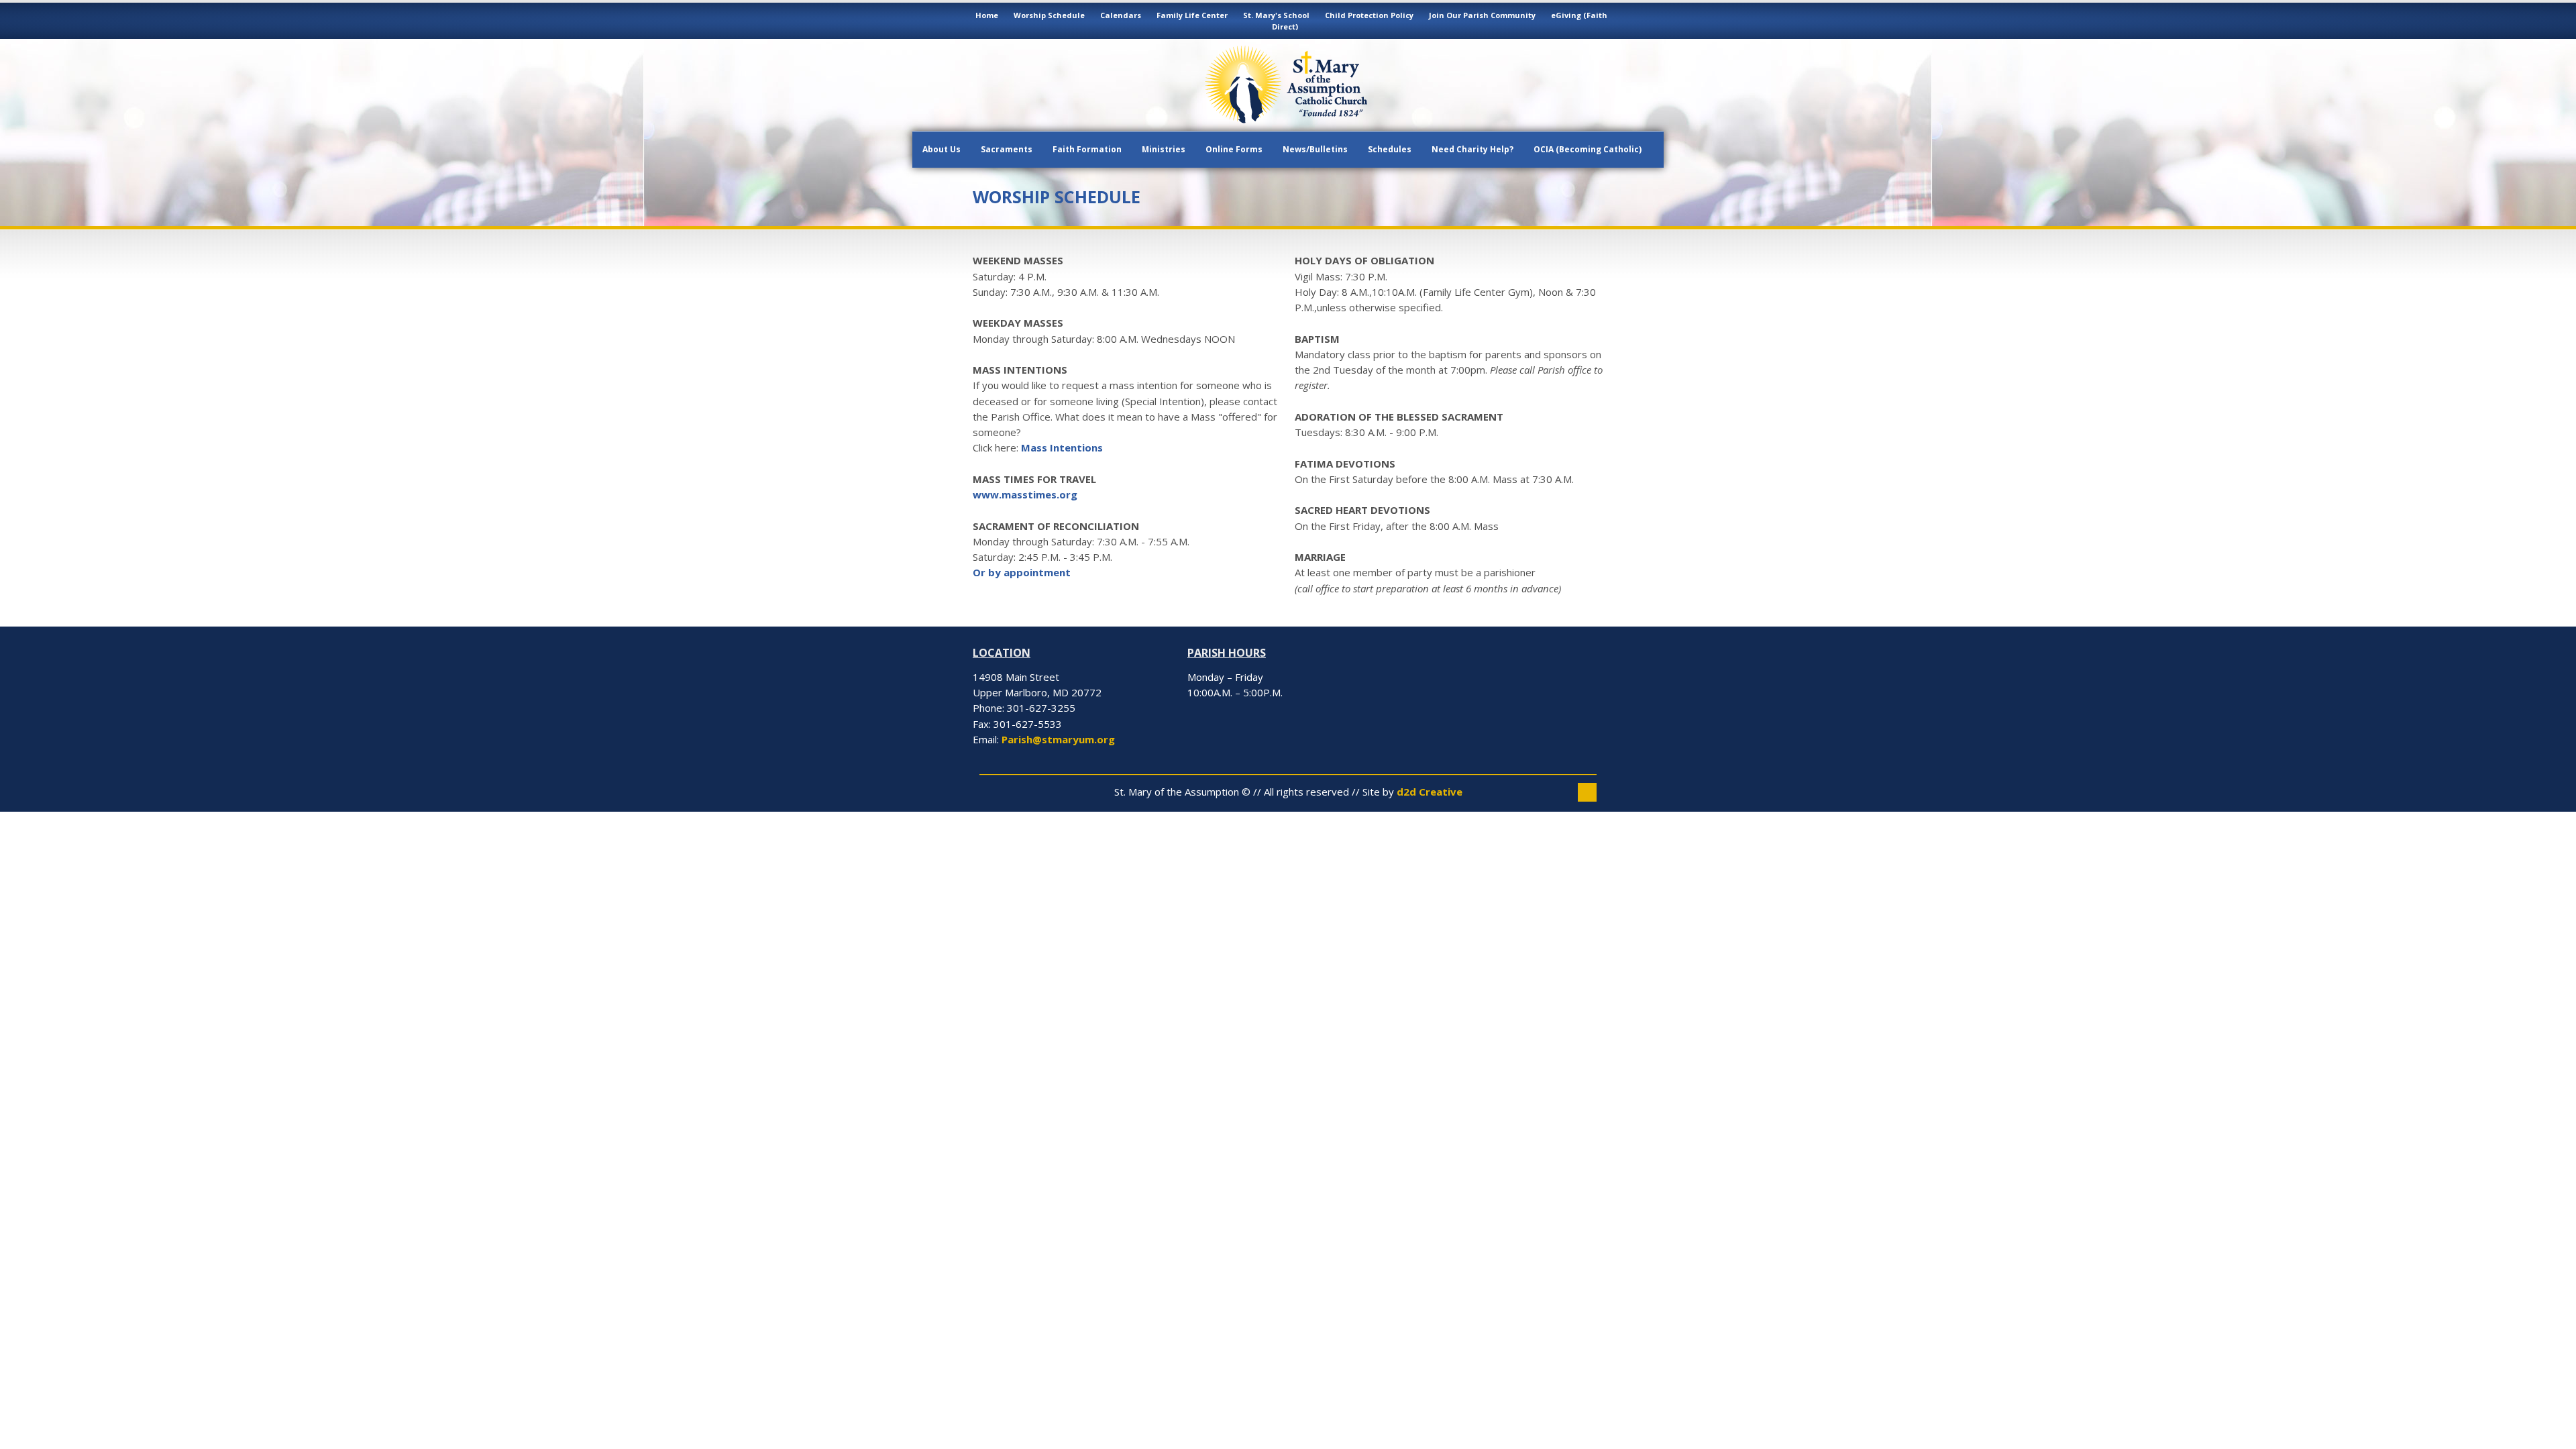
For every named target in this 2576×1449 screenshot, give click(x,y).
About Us (942, 149)
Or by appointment (1022, 572)
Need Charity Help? (1472, 149)
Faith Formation (1087, 149)
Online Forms (1234, 149)
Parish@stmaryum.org (1058, 739)
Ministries (1164, 149)
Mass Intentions (1062, 447)
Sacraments (1007, 149)
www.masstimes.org (1025, 494)
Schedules (1390, 149)
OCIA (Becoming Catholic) (1588, 149)
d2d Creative (1430, 792)
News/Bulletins (1315, 149)
